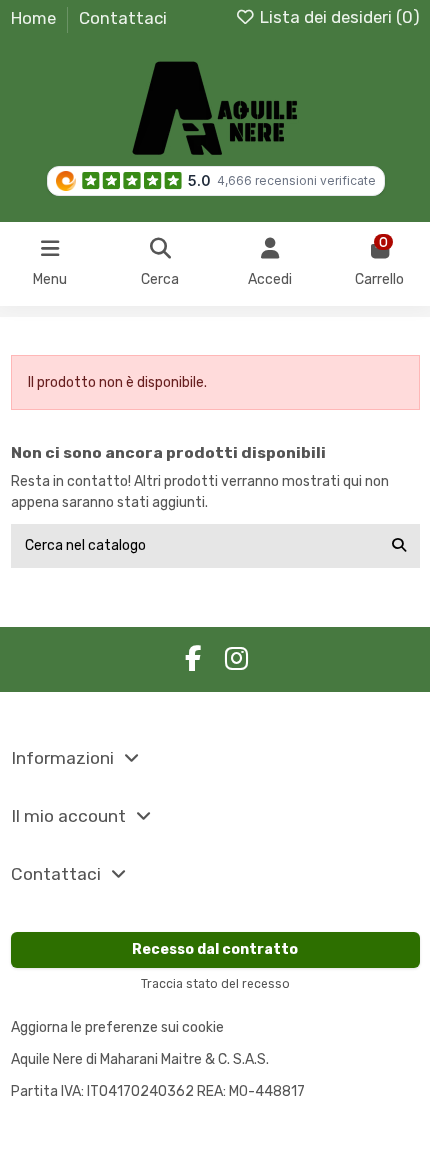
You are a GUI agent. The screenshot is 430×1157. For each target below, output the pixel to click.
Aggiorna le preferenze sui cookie (117, 1027)
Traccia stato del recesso (215, 984)
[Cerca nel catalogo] (399, 545)
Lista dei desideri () (338, 17)
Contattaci (123, 18)
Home (35, 18)
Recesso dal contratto (215, 949)
